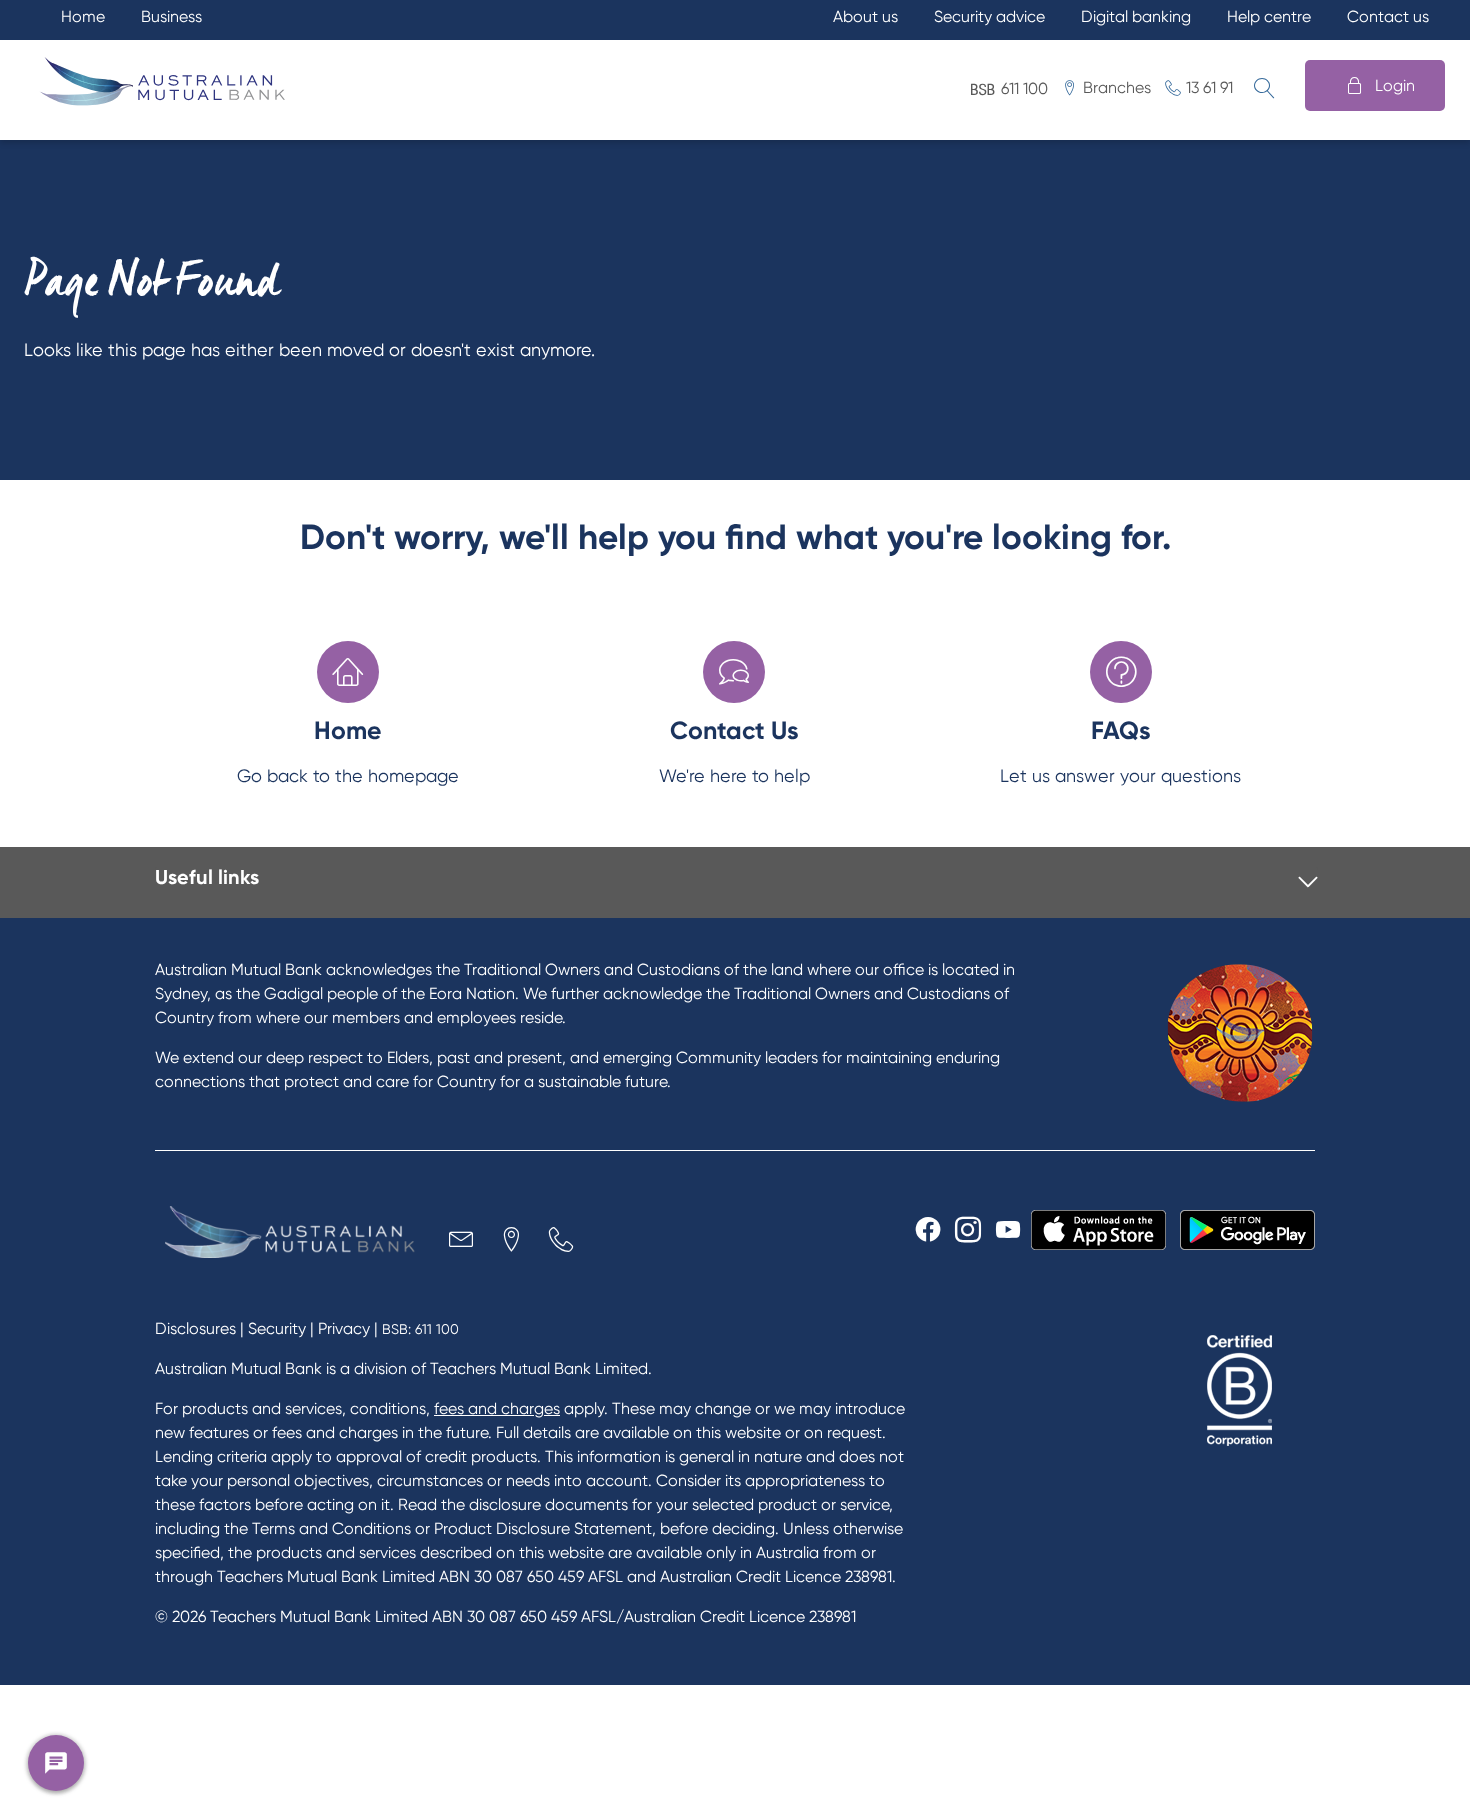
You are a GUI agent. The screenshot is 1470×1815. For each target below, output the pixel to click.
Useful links (207, 877)
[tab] (736, 882)
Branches (1117, 87)
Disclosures (195, 1328)
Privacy (344, 1328)
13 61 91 (1209, 87)
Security (277, 1328)
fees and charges (497, 1408)
